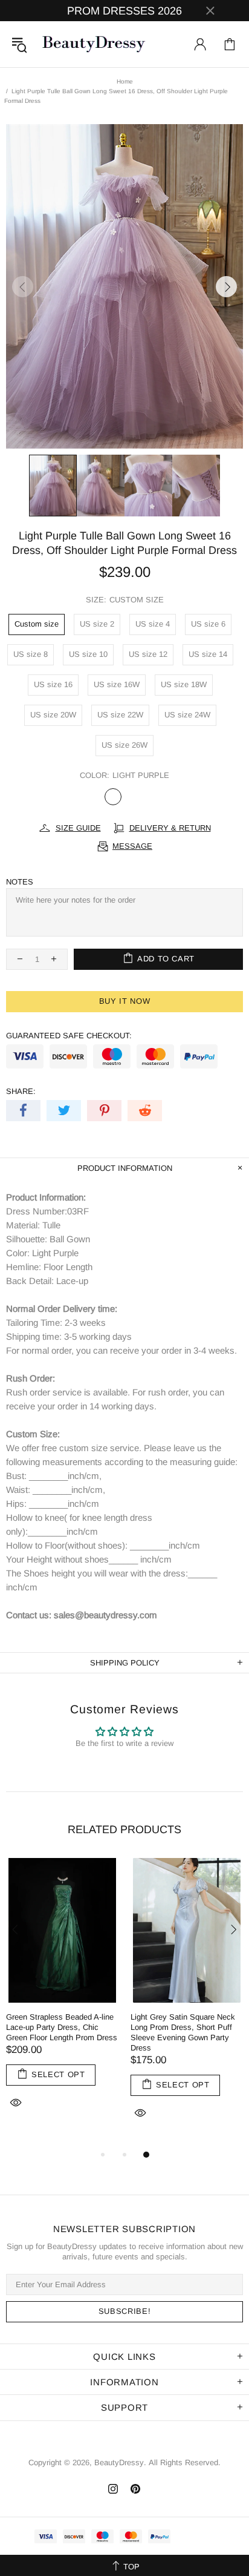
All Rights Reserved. (185, 2462)
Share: (21, 1091)
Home (125, 81)
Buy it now (125, 1001)
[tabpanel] (62, 1997)
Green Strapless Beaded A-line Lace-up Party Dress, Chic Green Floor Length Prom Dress (62, 2027)
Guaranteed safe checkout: (69, 1036)
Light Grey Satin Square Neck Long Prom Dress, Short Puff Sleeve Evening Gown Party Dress (183, 2032)
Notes (20, 882)
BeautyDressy (94, 44)
